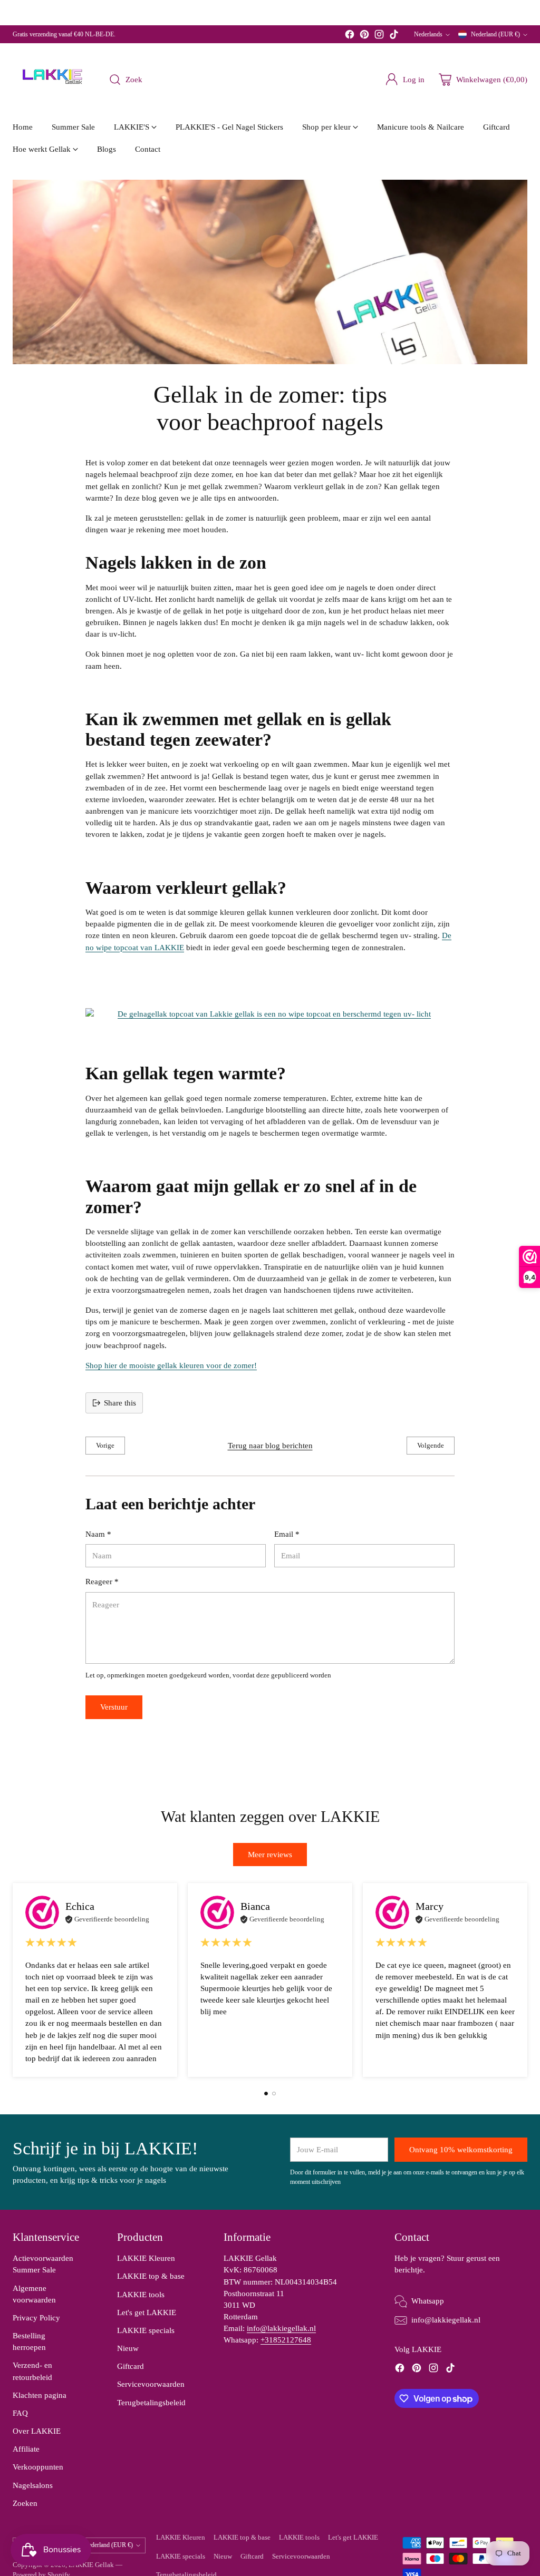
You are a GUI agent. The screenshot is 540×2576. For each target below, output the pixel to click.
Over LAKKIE (37, 2431)
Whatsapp (428, 2301)
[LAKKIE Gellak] (52, 80)
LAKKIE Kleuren (146, 2258)
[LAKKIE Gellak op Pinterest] (364, 36)
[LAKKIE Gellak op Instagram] (379, 36)
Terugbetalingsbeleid (151, 2403)
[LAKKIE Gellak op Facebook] (350, 36)
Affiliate (26, 2449)
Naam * (98, 1534)
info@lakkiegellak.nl (281, 2328)
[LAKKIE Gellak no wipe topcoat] (270, 1014)
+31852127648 (286, 2340)
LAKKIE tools (141, 2295)
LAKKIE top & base (151, 2276)
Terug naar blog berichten (270, 1446)
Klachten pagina (40, 2395)
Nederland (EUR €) (495, 34)
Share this (120, 1403)
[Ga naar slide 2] (274, 2094)
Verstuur (114, 1707)
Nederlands (428, 34)
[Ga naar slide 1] (266, 2094)
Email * (287, 1534)
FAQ (20, 2413)
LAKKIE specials (146, 2330)
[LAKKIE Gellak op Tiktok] (394, 36)
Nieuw (128, 2348)
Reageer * (102, 1582)
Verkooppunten (38, 2467)
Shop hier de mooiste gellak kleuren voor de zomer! (171, 1365)
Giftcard (131, 2366)
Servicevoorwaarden (151, 2384)
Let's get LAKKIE (147, 2312)
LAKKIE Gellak (91, 2565)
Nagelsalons (33, 2485)
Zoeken (25, 2503)
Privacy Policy (36, 2318)
